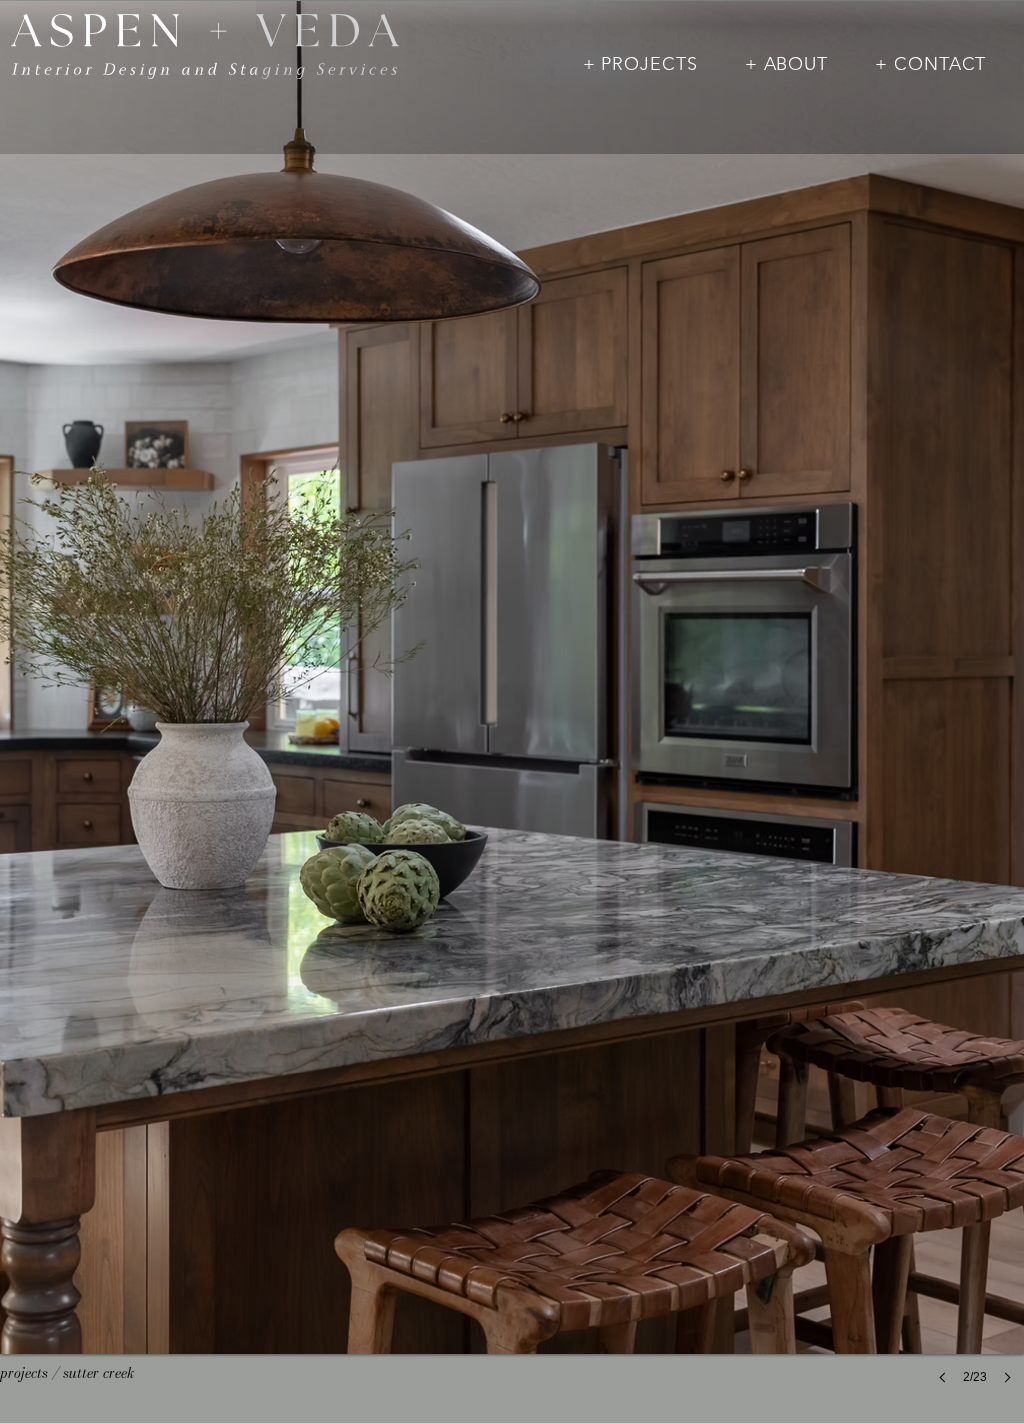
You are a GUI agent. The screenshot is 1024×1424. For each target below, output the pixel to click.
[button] (640, 64)
